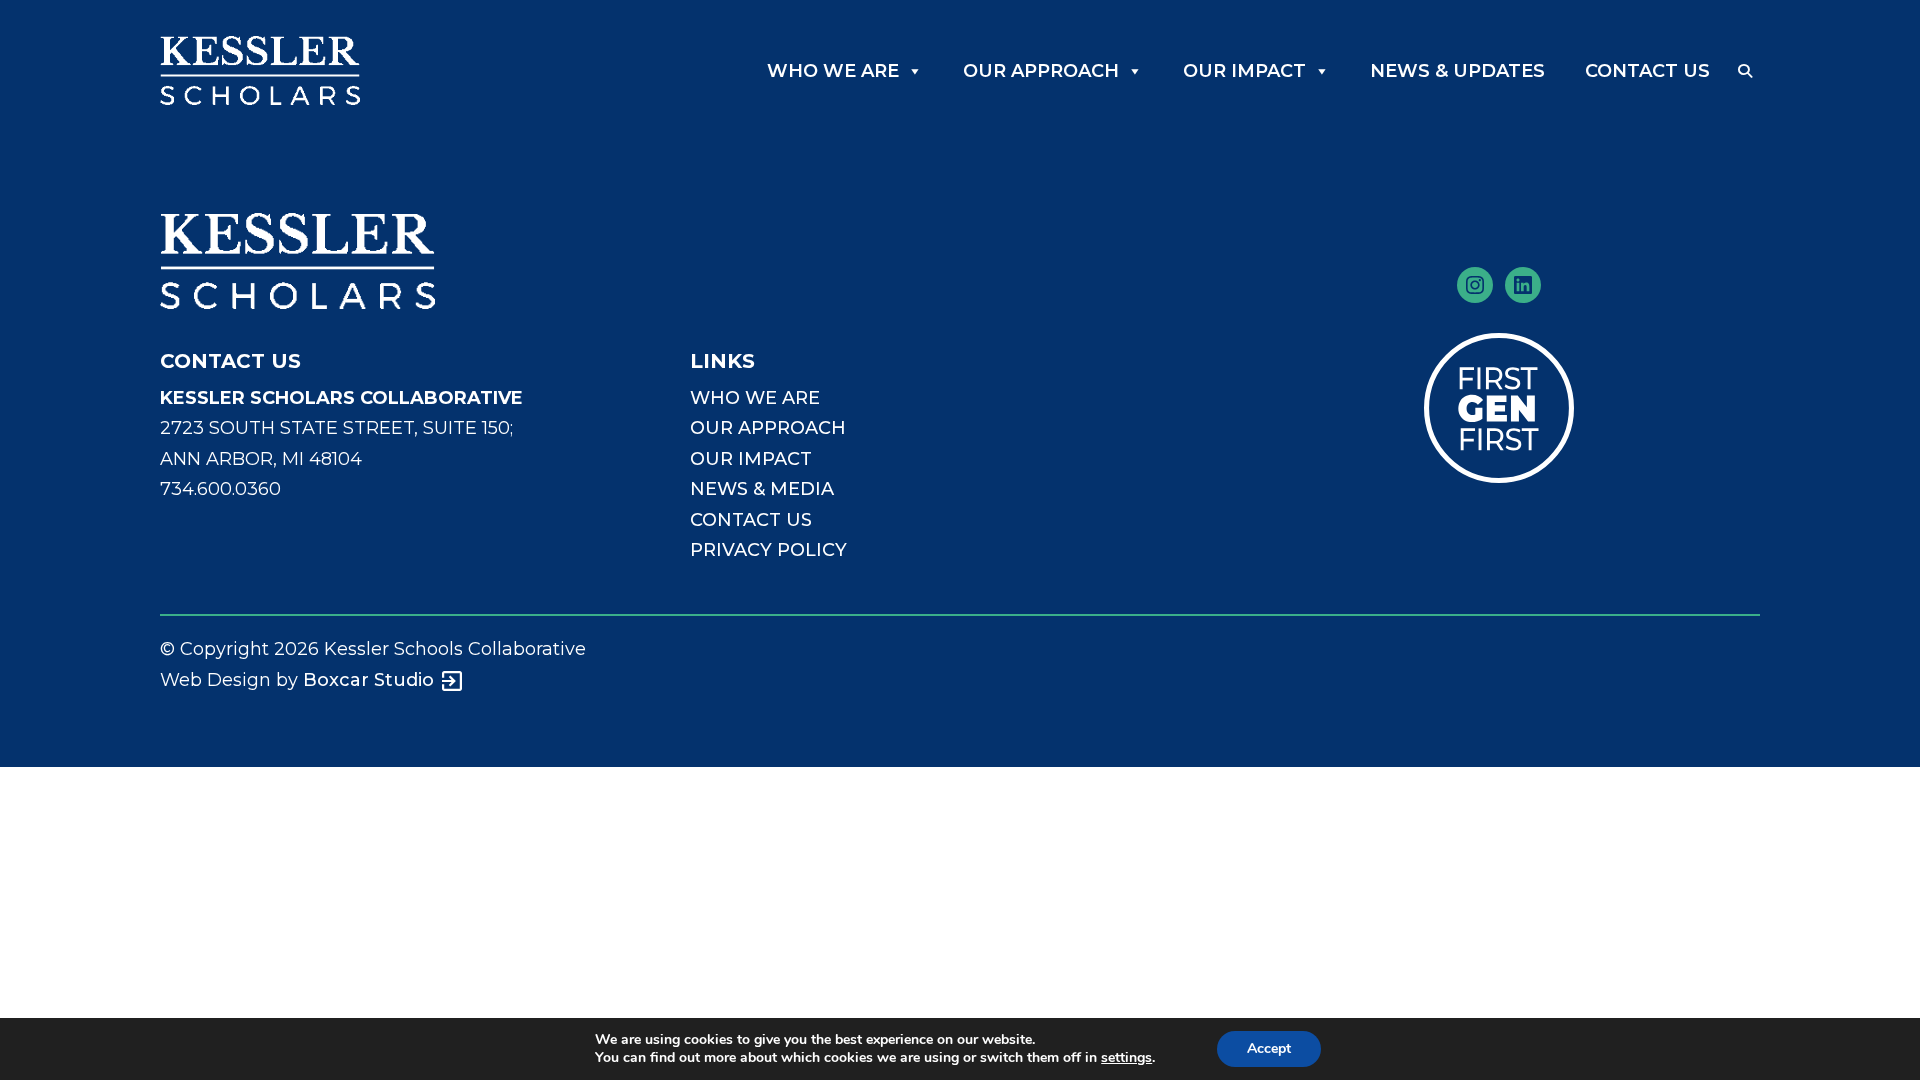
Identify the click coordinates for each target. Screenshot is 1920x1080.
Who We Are (833, 71)
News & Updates (1457, 71)
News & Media (762, 489)
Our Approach (1041, 71)
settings (1126, 1058)
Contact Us (1647, 71)
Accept (1269, 1048)
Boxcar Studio (368, 680)
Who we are (755, 398)
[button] (1745, 71)
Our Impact (1244, 71)
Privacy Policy (768, 550)
